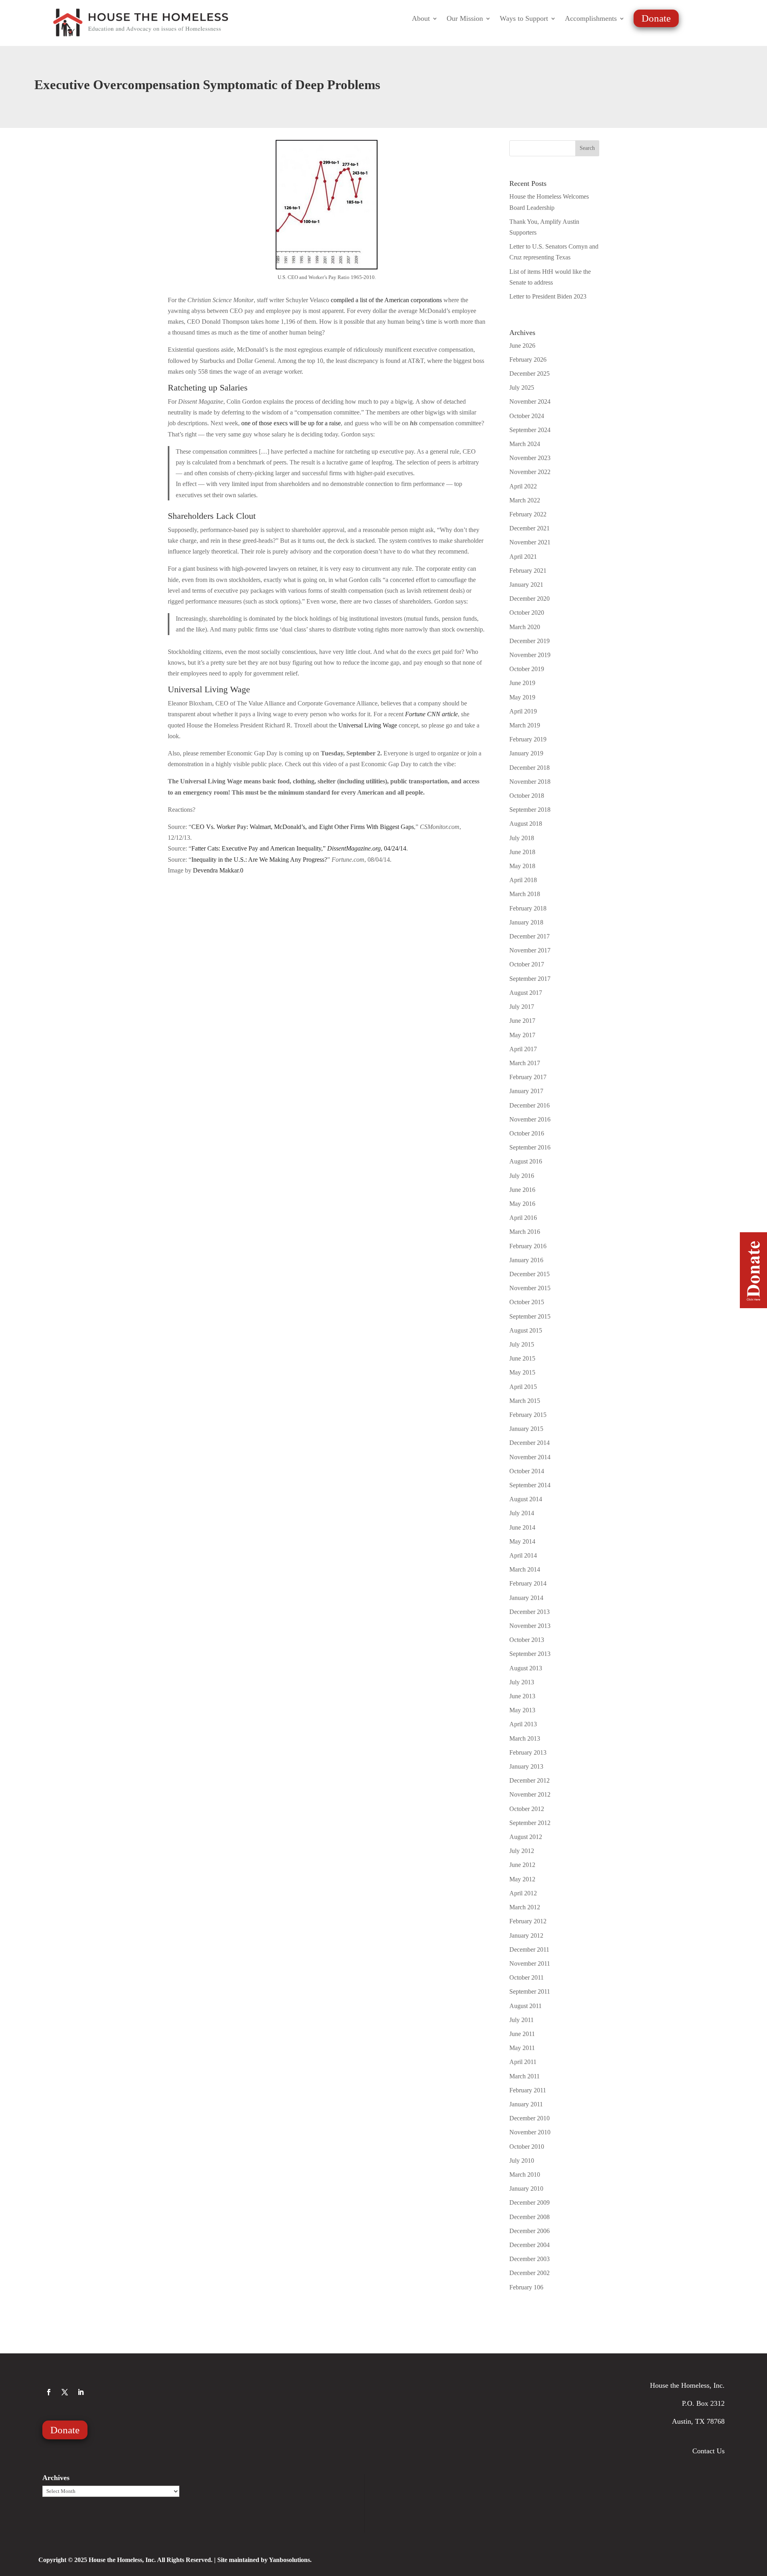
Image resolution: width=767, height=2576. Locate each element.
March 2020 (525, 627)
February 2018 (528, 908)
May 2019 (522, 697)
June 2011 (522, 2034)
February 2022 (528, 514)
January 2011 (526, 2104)
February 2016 (528, 1246)
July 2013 (522, 1682)
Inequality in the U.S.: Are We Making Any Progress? (259, 860)
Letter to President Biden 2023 (548, 296)
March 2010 (525, 2175)
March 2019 (525, 725)
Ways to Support (524, 19)
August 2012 (526, 1837)
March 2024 (525, 444)
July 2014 (522, 1513)
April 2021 (523, 557)
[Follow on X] (65, 2392)
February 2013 (528, 1752)
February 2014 (528, 1583)
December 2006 (530, 2231)
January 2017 (526, 1091)
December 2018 (530, 768)
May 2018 (522, 866)
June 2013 (522, 1696)
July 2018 (522, 838)
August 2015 (526, 1330)
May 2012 (522, 1879)
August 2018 (526, 824)
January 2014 (526, 1598)
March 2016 (525, 1232)
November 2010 (530, 2132)
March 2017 (525, 1063)
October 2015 (527, 1302)
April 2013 (523, 1724)
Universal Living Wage (368, 725)
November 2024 (530, 401)
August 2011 (526, 2006)
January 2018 (526, 922)
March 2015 (525, 1401)
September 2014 (530, 1485)
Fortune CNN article (431, 714)
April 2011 (523, 2062)
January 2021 (526, 585)
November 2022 (530, 472)
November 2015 (530, 1288)
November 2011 (530, 1963)
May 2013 (522, 1710)
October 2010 (527, 2147)
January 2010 (526, 2189)
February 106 (526, 2287)
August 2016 (526, 1161)
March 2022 (525, 500)
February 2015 (528, 1415)
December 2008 (530, 2217)
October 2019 (527, 669)
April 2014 (523, 1555)
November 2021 (530, 542)
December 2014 (530, 1443)
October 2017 (527, 964)
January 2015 (526, 1429)
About (421, 19)
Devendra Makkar (216, 870)
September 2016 (530, 1147)
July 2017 (522, 1007)
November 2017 (530, 950)
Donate (656, 18)
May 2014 (522, 1541)
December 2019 (530, 641)
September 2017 (530, 979)
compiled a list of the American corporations (386, 300)
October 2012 (527, 1809)
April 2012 (523, 1893)
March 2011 (525, 2076)
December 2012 (530, 1780)
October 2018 (527, 796)
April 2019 (523, 711)
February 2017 (528, 1077)
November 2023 (530, 458)
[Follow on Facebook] (49, 2392)
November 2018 (530, 782)
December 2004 (530, 2245)
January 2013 (526, 1766)
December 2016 (530, 1105)
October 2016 (527, 1133)
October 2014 (527, 1471)
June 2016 (522, 1190)
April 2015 (523, 1387)
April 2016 (523, 1218)
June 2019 (522, 683)
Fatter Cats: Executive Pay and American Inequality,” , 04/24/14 (299, 848)
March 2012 (525, 1907)
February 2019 (528, 739)
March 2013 (525, 1738)
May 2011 (522, 2048)
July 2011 (522, 2020)
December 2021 (530, 528)
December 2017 (530, 936)
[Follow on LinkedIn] (81, 2392)
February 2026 (528, 360)
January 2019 (526, 753)
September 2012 (530, 1823)
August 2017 (526, 993)
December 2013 (530, 1612)
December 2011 (529, 1949)
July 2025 (522, 387)
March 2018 (525, 894)
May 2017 (522, 1035)
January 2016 (526, 1260)
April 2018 (523, 880)
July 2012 (522, 1851)
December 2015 (530, 1274)
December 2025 (530, 374)
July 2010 (522, 2161)
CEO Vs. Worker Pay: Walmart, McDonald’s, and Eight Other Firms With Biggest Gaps (303, 827)
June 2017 (522, 1021)
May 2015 (522, 1372)
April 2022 (523, 486)
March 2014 (525, 1569)
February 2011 (528, 2090)
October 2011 (527, 1977)
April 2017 (523, 1049)
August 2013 (526, 1668)
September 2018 (530, 810)
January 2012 (526, 1935)
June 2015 (522, 1358)
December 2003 (530, 2259)
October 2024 (527, 416)
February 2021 (528, 571)
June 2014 (522, 1527)
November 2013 (530, 1626)
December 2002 (530, 2273)
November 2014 (530, 1457)
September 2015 (530, 1316)
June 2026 (522, 346)
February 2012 (528, 1921)
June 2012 (522, 1865)
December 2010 (530, 2118)
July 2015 (522, 1344)
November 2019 (530, 655)
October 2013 (527, 1640)
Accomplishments (591, 19)
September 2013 (530, 1654)
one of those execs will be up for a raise (291, 423)
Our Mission (465, 19)
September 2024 (530, 430)
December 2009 (530, 2202)
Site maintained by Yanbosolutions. (264, 2560)
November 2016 (530, 1119)
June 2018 (522, 852)
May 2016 (522, 1204)
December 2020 (530, 599)
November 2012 (530, 1794)
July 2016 (522, 1176)
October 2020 (527, 613)
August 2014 (526, 1499)
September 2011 (530, 1991)
